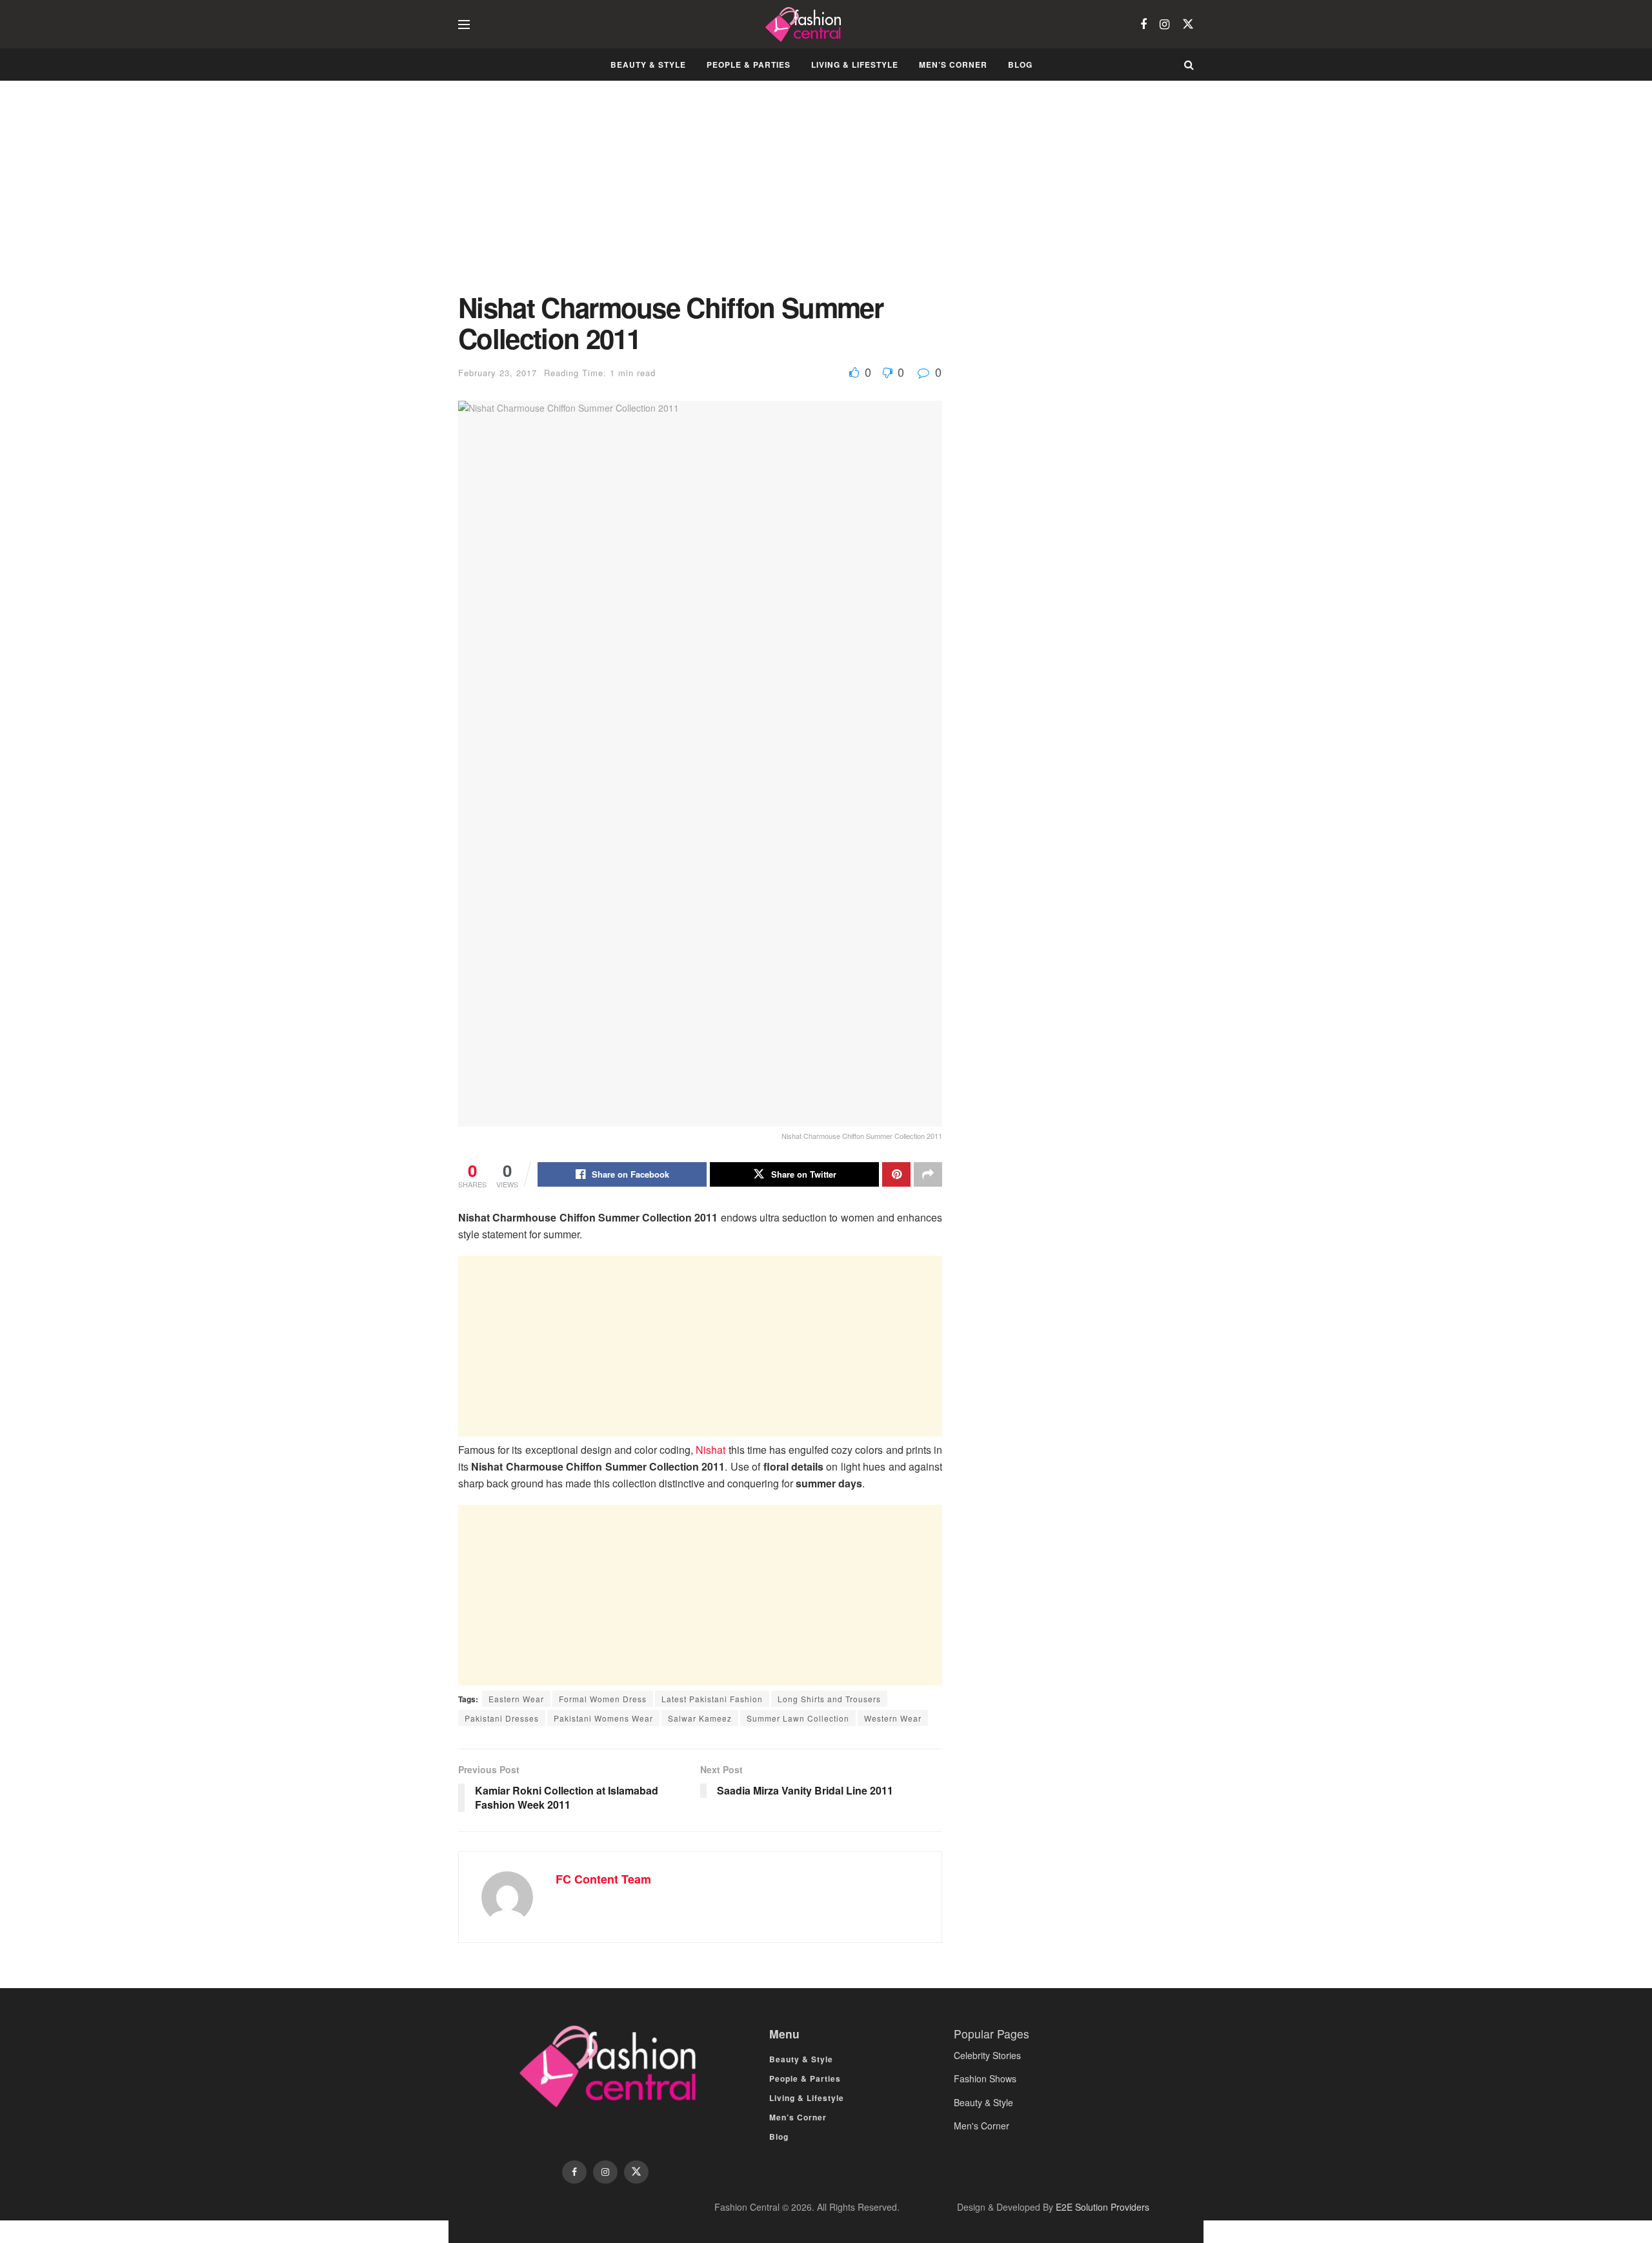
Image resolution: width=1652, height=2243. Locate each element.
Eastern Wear (516, 1699)
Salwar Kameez (700, 1718)
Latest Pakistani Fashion (712, 1699)
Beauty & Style (648, 65)
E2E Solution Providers (1103, 2207)
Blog (1020, 65)
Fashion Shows (985, 2078)
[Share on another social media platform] (928, 1174)
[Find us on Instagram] (1164, 25)
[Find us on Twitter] (1188, 24)
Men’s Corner (953, 65)
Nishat (710, 1450)
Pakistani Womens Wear (603, 1718)
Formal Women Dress (603, 1699)
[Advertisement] (700, 196)
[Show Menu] (464, 25)
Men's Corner (982, 2126)
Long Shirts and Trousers (829, 1699)
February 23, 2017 (498, 373)
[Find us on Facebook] (1143, 25)
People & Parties (749, 65)
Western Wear (893, 1718)
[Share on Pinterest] (896, 1174)
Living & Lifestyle (855, 65)
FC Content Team (603, 1879)
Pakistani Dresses (502, 1718)
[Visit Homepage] (805, 25)
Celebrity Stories (987, 2055)
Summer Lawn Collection (798, 1718)
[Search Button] (1189, 65)
